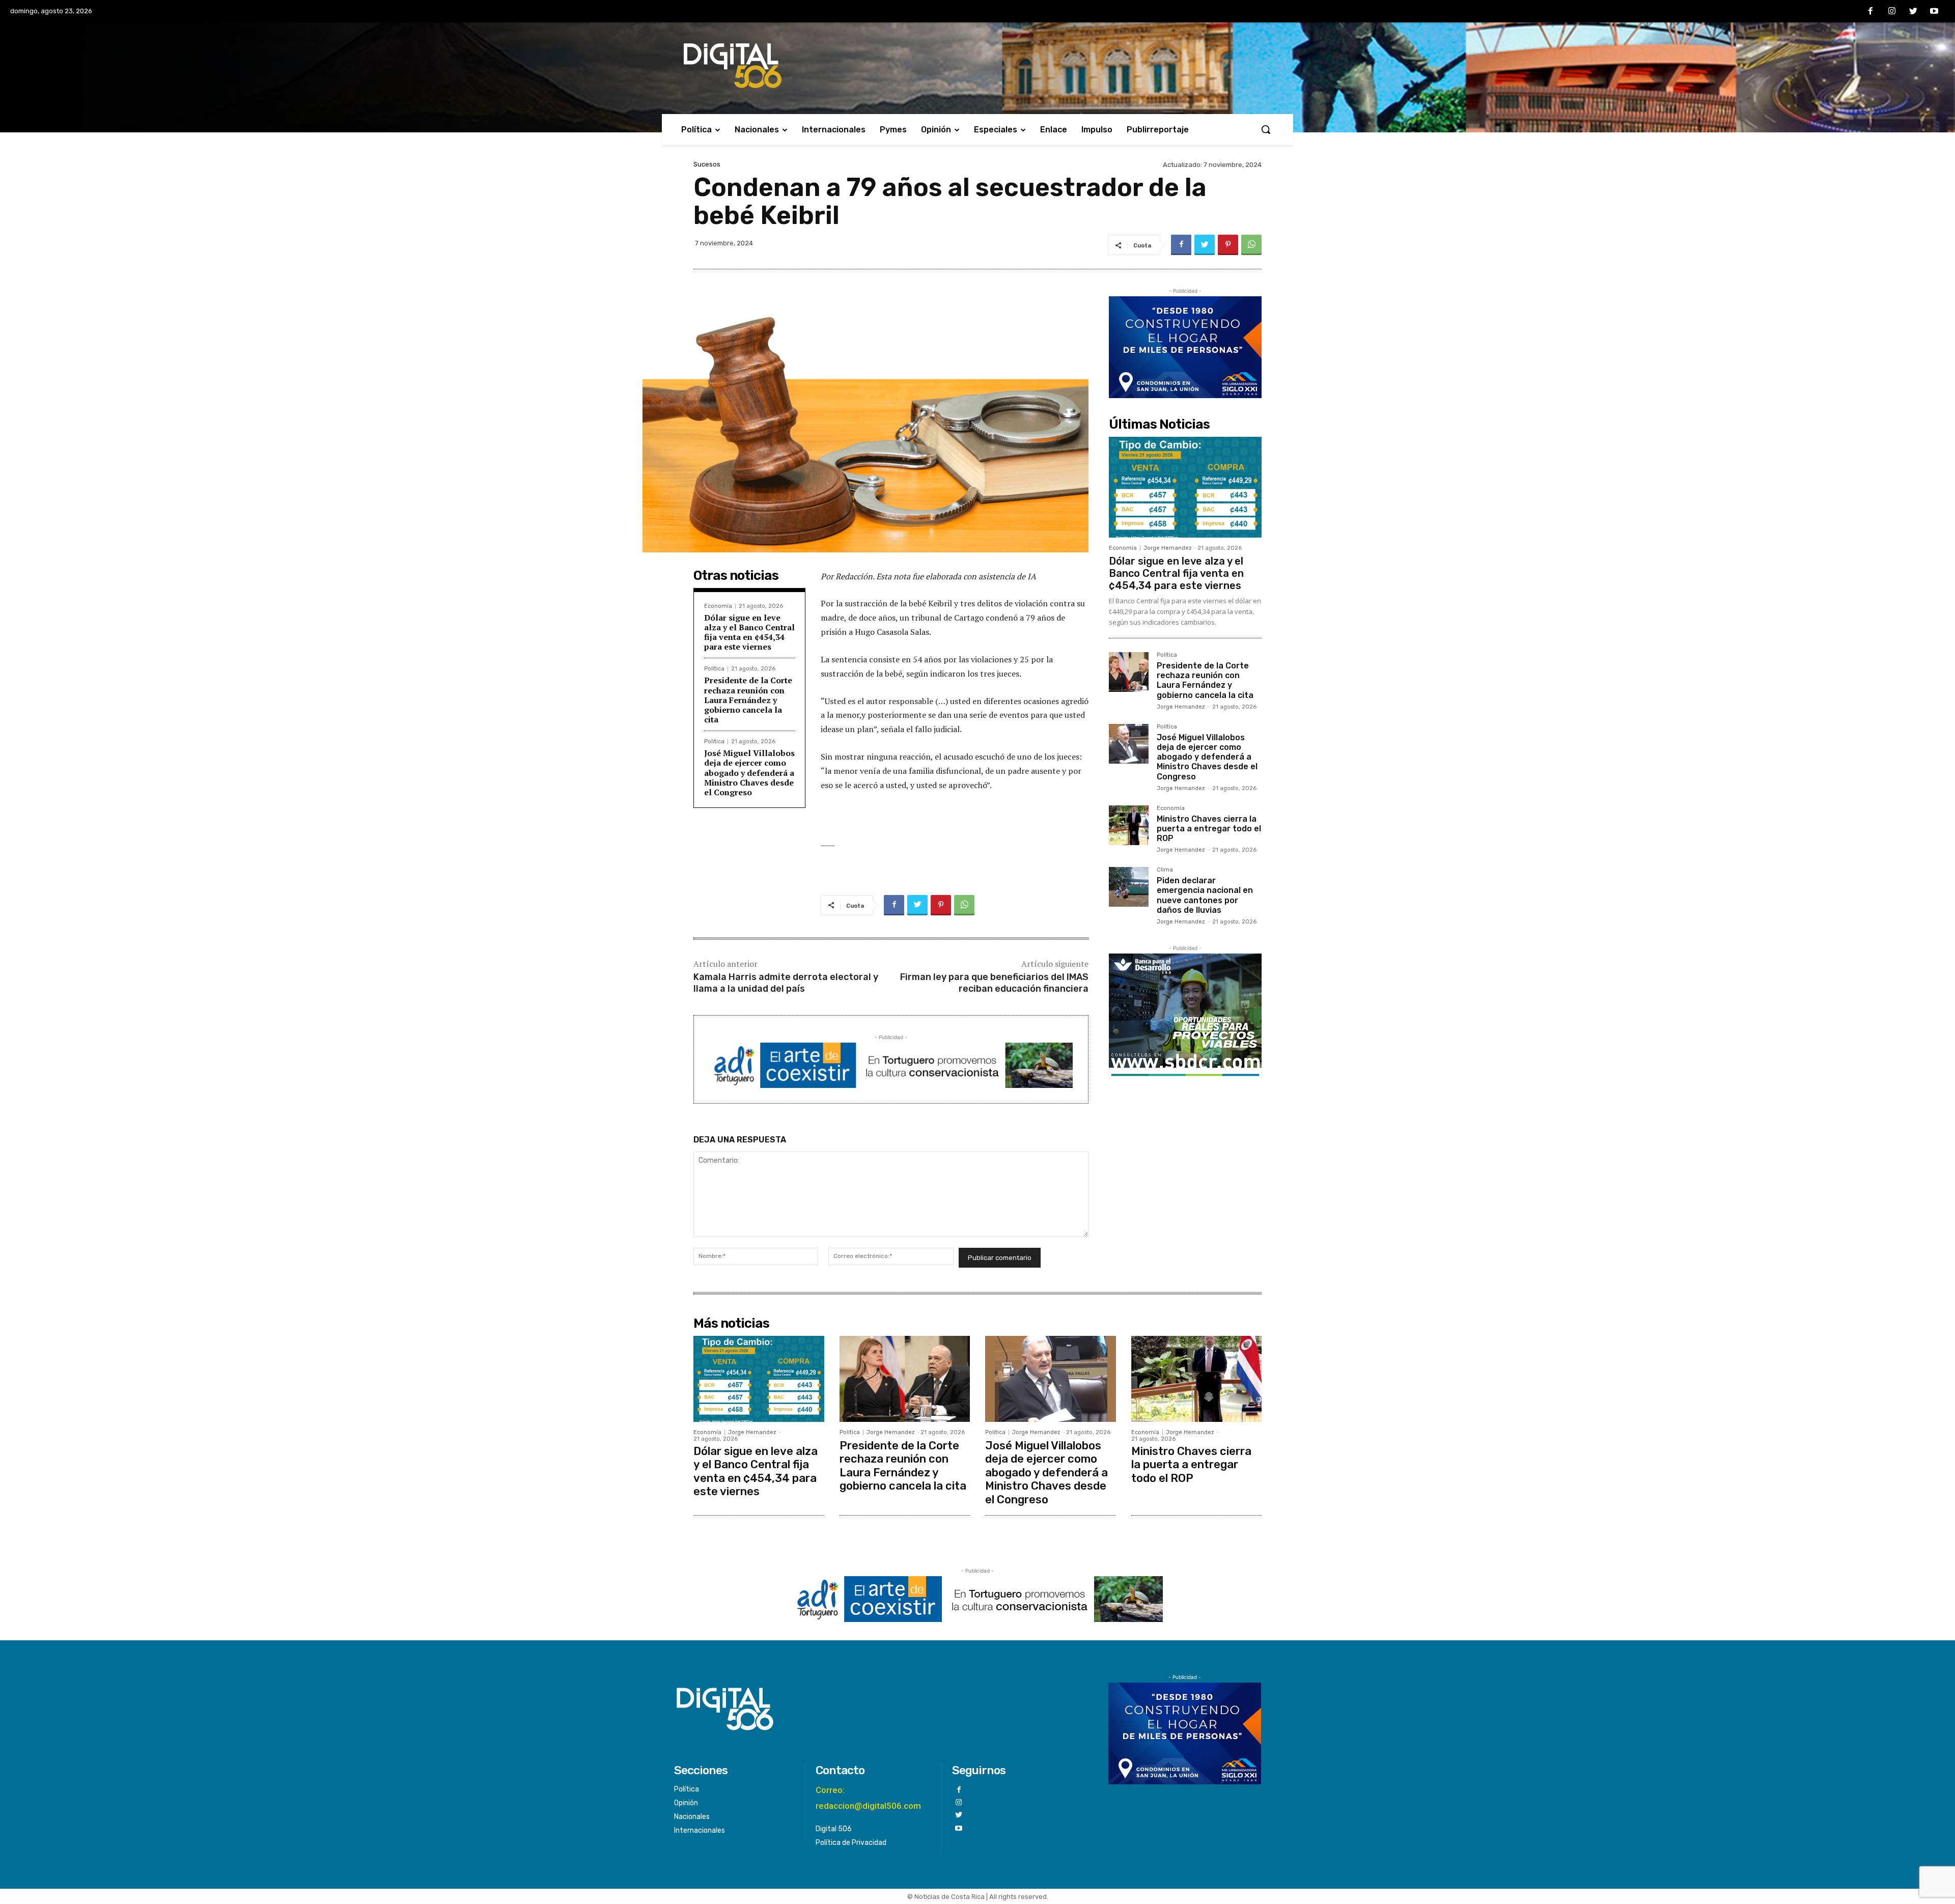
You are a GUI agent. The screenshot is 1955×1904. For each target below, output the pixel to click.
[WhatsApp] (1251, 245)
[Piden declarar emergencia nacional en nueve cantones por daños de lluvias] (1129, 887)
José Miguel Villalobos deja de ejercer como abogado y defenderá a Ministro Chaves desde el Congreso (749, 773)
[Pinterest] (1228, 245)
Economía (718, 606)
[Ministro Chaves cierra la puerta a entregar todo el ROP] (1129, 825)
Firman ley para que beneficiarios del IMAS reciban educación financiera (994, 983)
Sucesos (707, 164)
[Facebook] (1871, 12)
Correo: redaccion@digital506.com (868, 1798)
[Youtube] (1934, 12)
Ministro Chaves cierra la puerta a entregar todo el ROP (1209, 829)
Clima (1165, 870)
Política (714, 669)
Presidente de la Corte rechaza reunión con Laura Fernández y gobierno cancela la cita (748, 700)
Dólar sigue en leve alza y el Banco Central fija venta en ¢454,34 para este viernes (749, 632)
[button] (1266, 129)
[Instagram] (1892, 12)
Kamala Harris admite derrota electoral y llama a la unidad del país (786, 983)
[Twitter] (1913, 12)
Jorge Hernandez (1168, 548)
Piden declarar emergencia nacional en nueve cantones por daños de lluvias (1205, 895)
